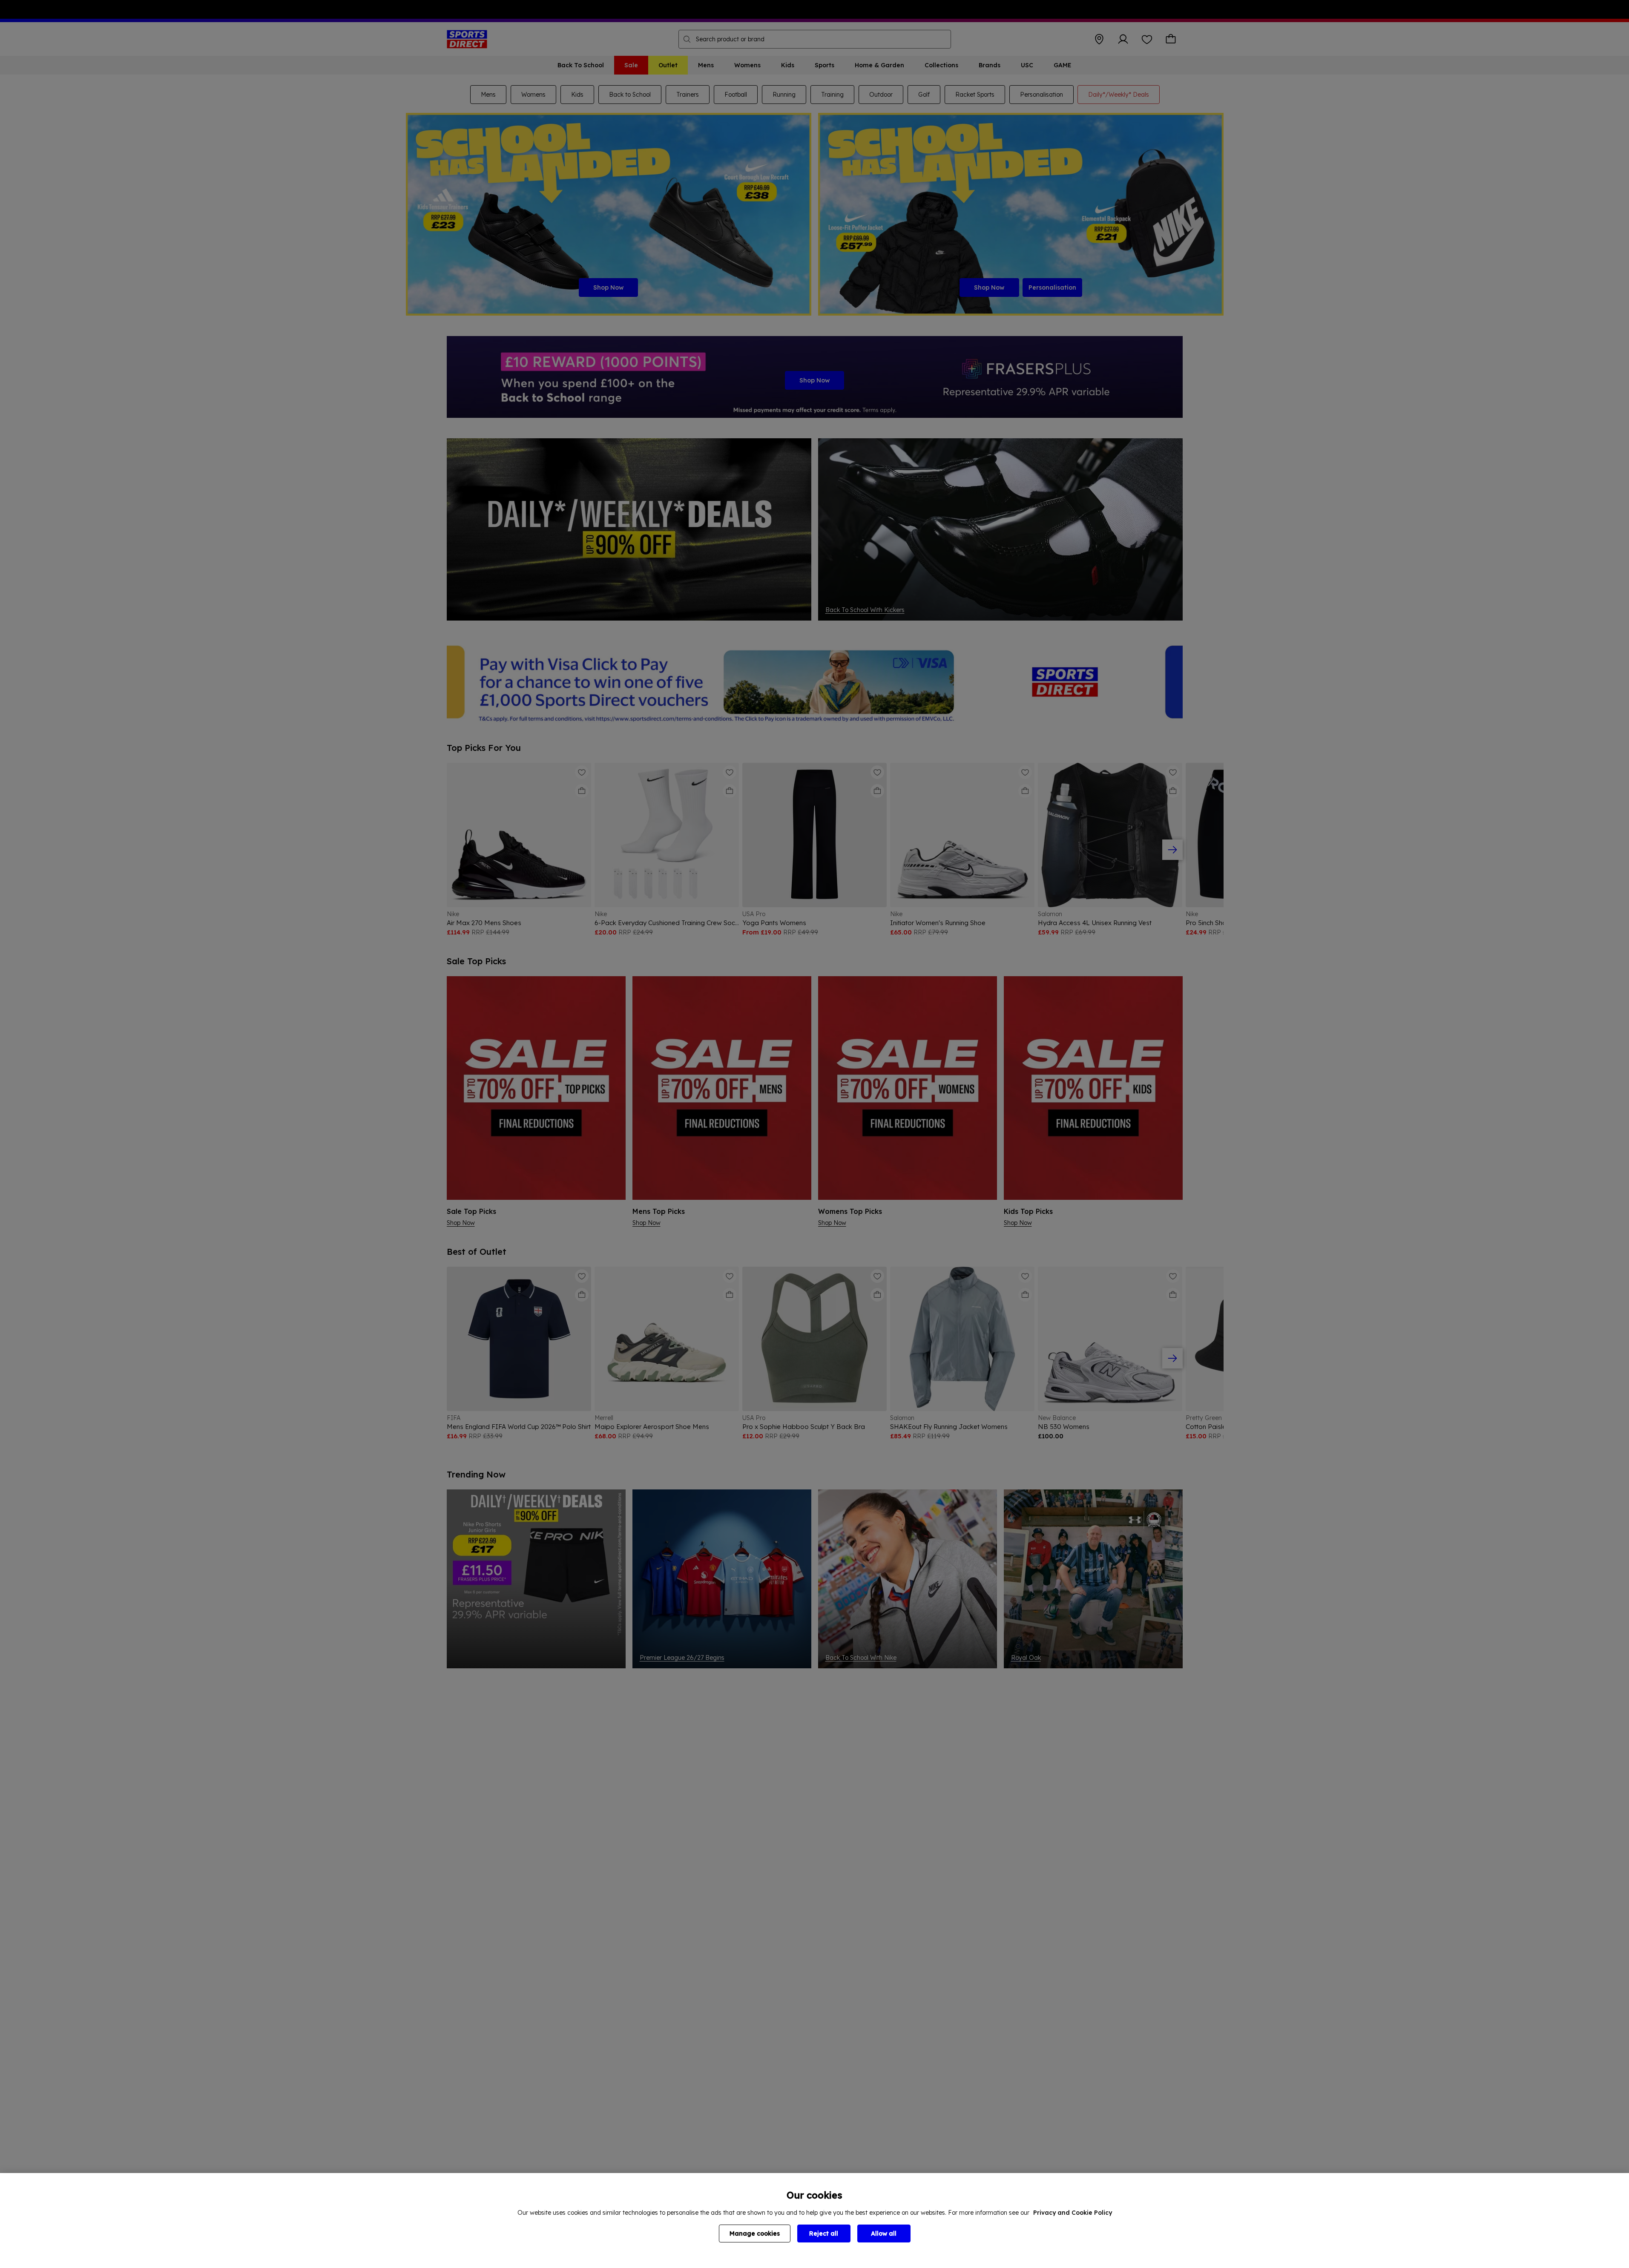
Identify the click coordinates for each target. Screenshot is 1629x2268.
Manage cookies (755, 2234)
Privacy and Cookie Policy (1073, 2213)
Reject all (824, 2234)
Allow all (884, 2234)
